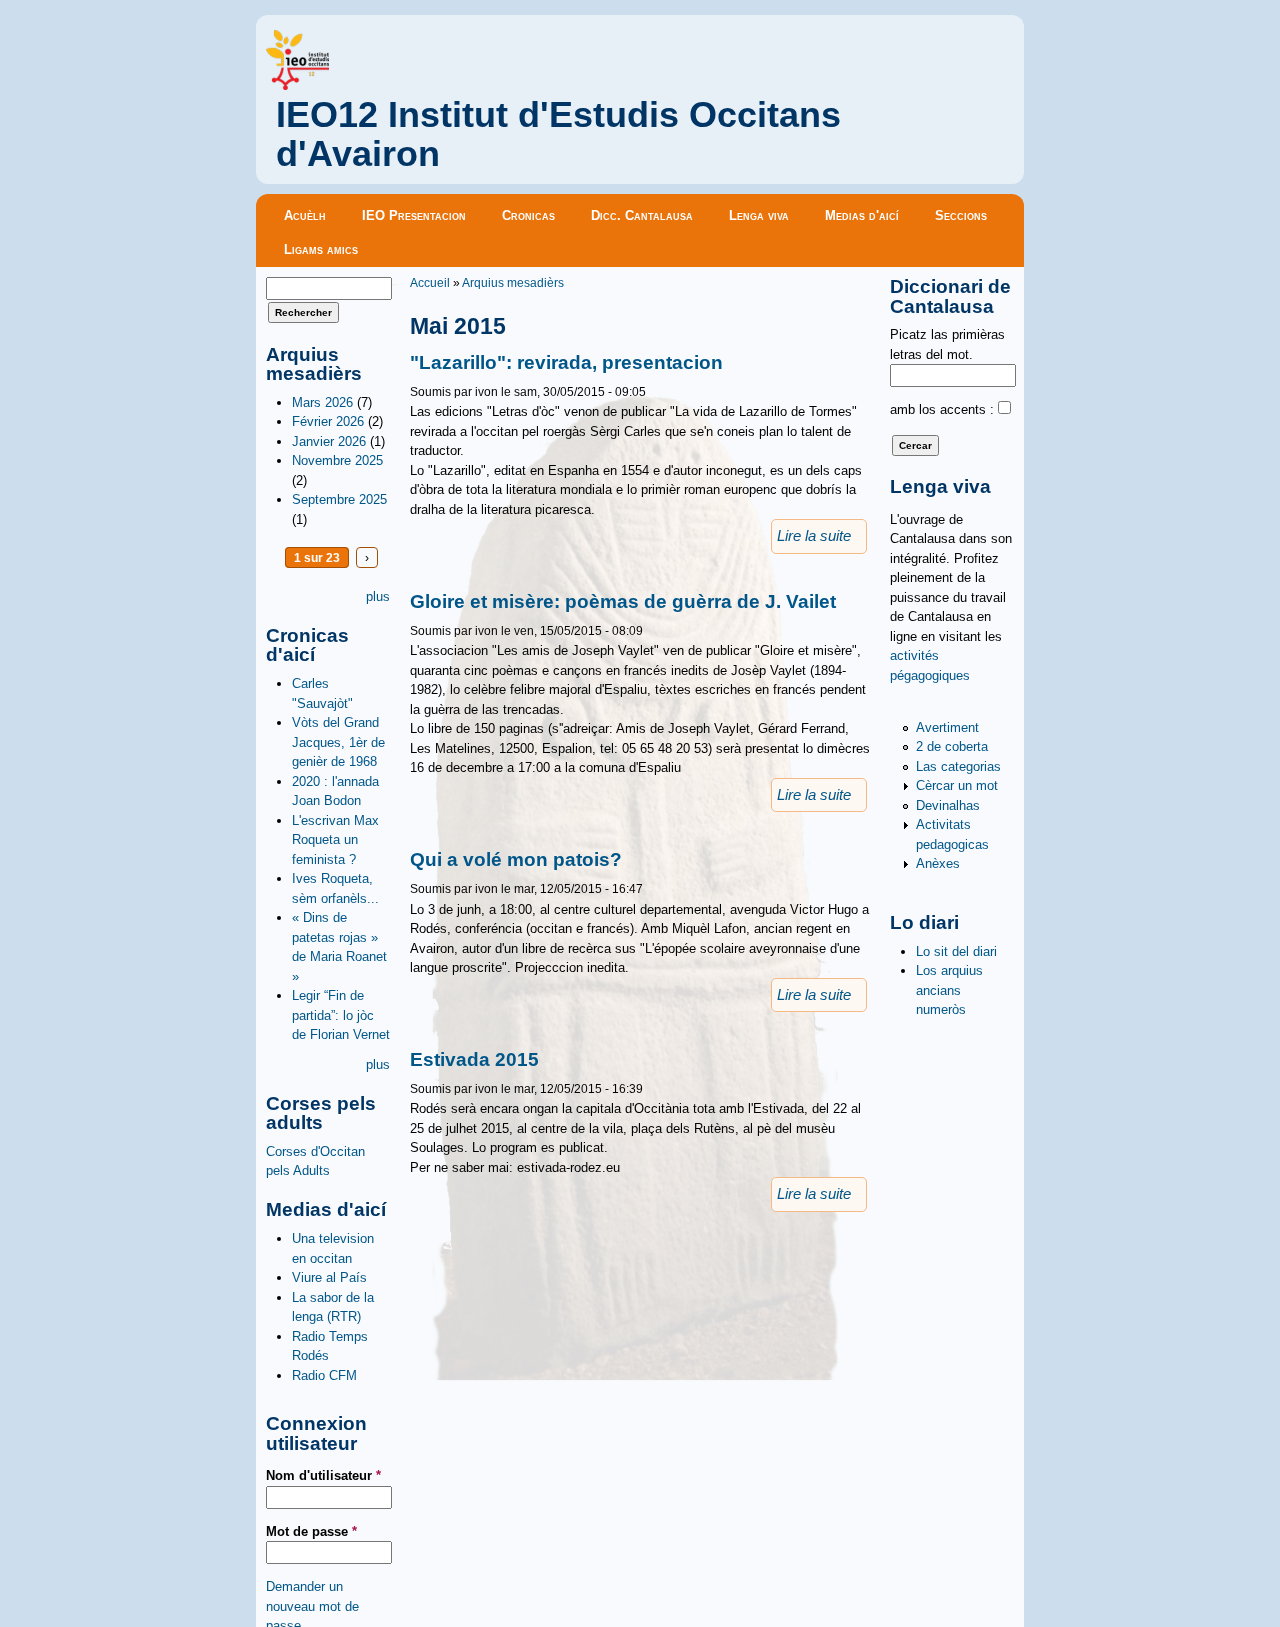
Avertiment (947, 727)
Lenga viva (759, 215)
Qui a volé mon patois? (516, 859)
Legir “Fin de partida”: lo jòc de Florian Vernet (341, 1015)
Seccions (961, 215)
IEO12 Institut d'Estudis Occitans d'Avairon (558, 134)
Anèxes (938, 863)
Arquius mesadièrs (513, 282)
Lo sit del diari (956, 951)
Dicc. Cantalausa (642, 215)
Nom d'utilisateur (323, 1475)
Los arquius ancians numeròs (949, 990)
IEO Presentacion (414, 215)
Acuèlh (305, 215)
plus (378, 596)
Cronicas (528, 215)
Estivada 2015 (474, 1059)
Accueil (430, 282)
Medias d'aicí (862, 215)
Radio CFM (324, 1375)
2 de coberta (952, 746)
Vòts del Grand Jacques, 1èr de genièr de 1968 (338, 742)
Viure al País (329, 1277)
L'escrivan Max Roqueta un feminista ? (335, 840)
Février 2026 (328, 421)
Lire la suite (814, 536)
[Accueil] (297, 85)
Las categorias (958, 766)
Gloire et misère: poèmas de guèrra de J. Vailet (623, 601)
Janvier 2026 (329, 441)
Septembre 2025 (339, 499)
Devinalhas (948, 805)
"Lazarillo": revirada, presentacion (566, 362)
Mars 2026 (322, 402)
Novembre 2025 (337, 460)
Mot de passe (311, 1531)
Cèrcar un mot (957, 785)
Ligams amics (321, 249)
